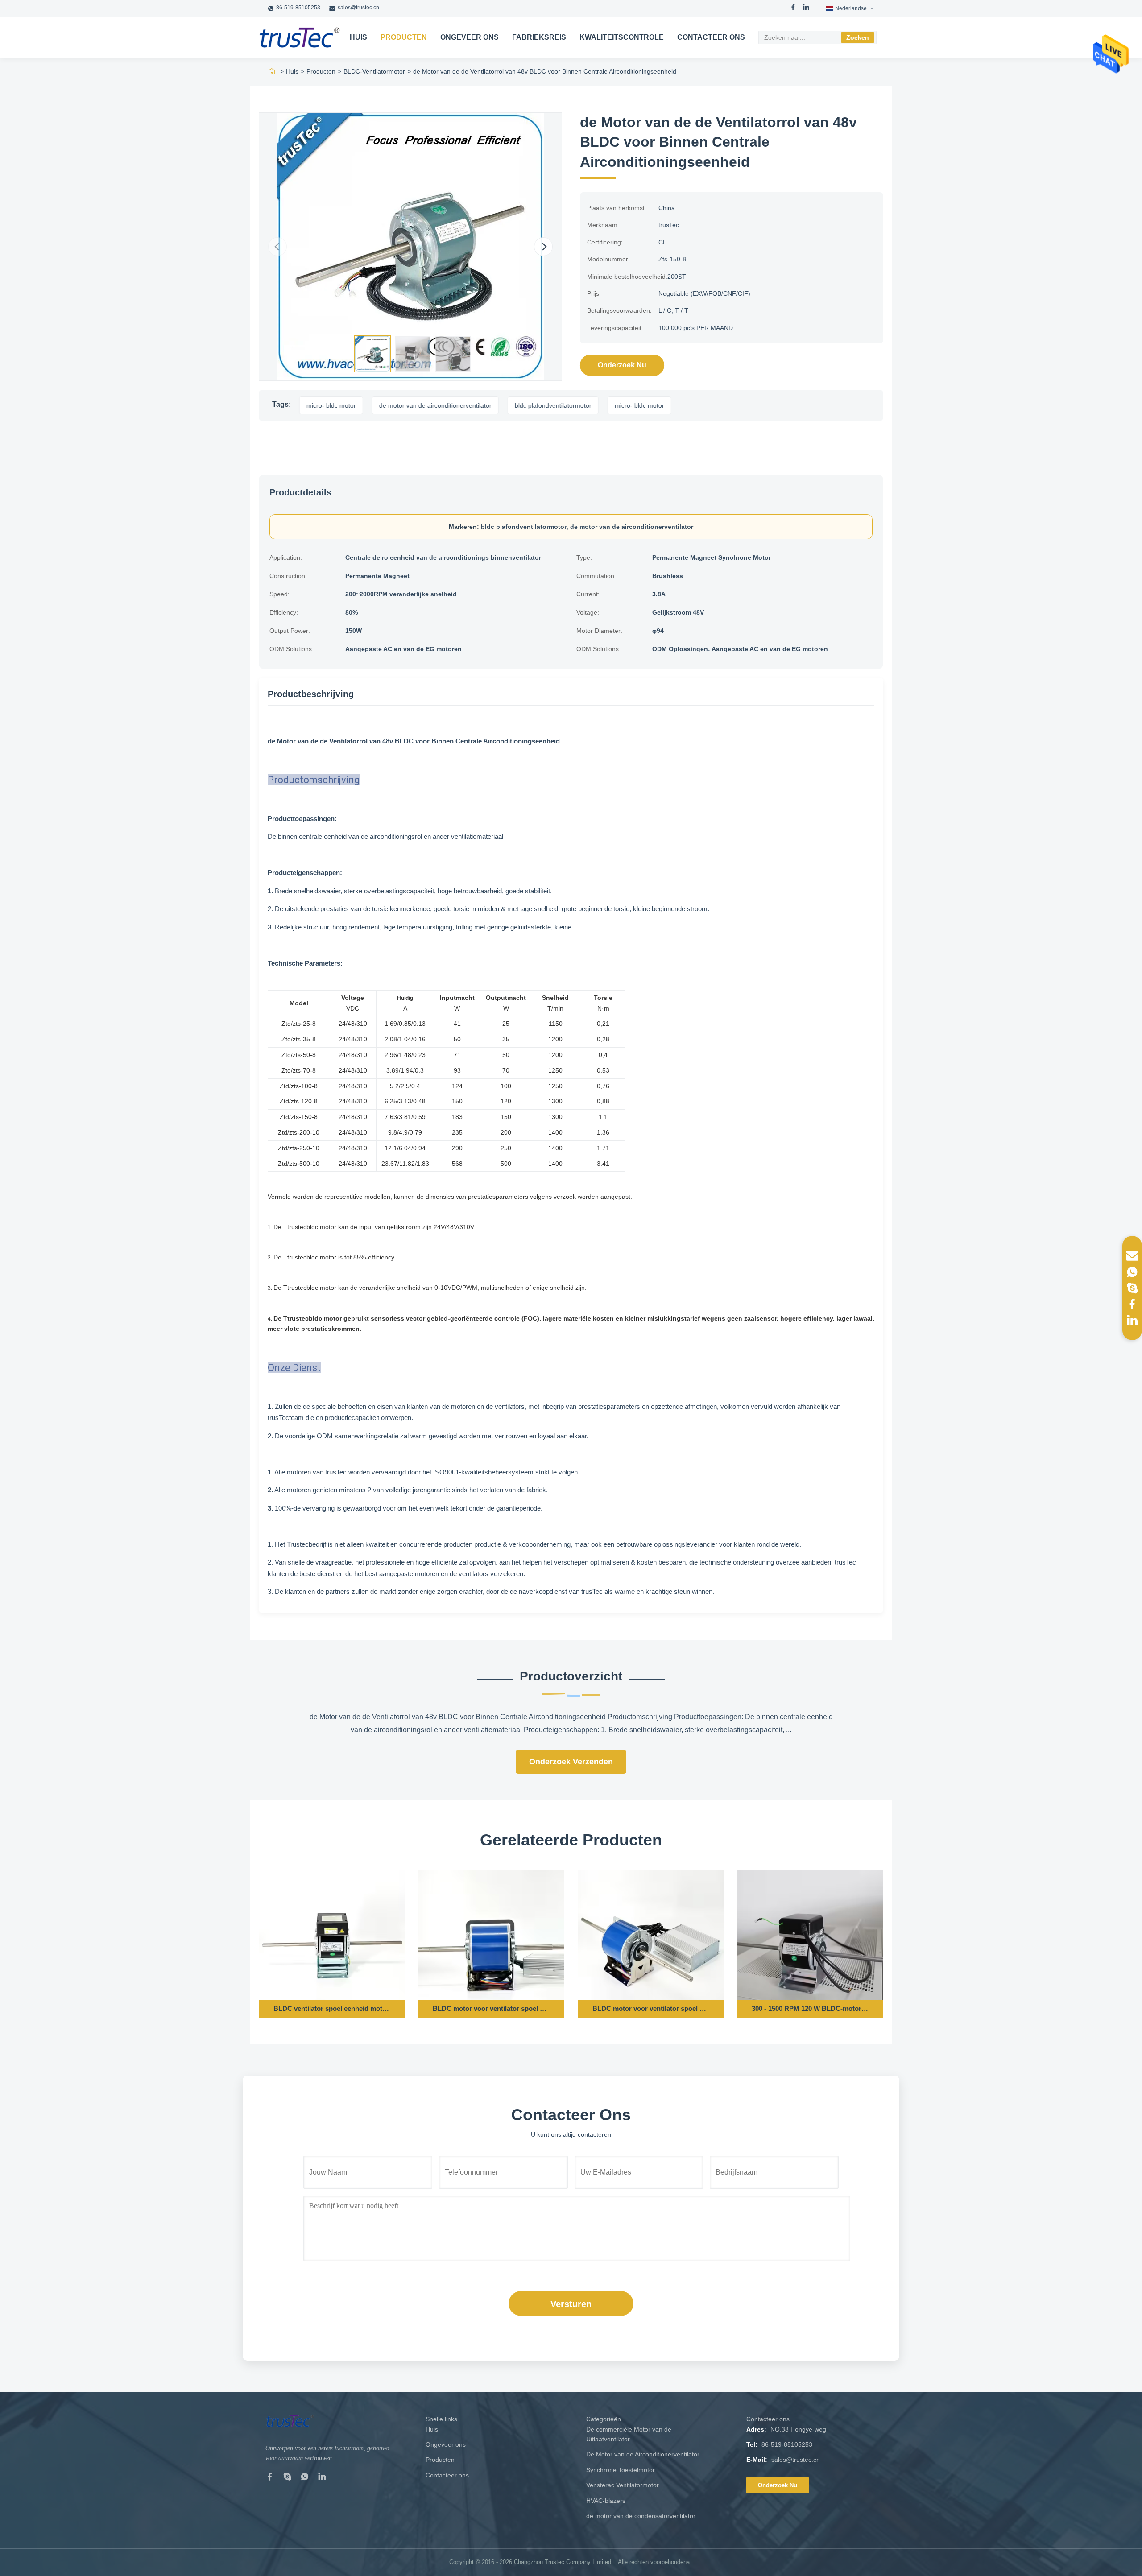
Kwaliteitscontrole (622, 37)
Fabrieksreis (539, 37)
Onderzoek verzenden (571, 1762)
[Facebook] (793, 8)
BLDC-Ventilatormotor (374, 71)
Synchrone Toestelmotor (621, 2470)
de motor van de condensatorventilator (641, 2516)
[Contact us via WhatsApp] (1132, 1272)
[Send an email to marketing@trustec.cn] (1132, 1256)
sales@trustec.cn (358, 8)
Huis (358, 37)
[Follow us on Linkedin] (1132, 1320)
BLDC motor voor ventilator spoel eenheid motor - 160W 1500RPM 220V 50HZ (651, 2008)
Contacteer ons (711, 37)
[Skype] (287, 2478)
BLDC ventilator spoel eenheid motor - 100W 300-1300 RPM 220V (332, 2008)
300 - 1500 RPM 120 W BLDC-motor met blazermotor (810, 2008)
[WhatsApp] (305, 2478)
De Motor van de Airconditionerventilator (643, 2454)
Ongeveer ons (470, 37)
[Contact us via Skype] (1132, 1288)
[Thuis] (272, 71)
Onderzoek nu (622, 365)
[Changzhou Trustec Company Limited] (300, 37)
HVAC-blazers (606, 2501)
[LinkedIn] (806, 8)
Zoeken (858, 37)
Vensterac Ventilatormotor (623, 2485)
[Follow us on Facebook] (1132, 1304)
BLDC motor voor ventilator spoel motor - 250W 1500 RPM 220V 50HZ (491, 2008)
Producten (404, 37)
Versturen (571, 2304)
